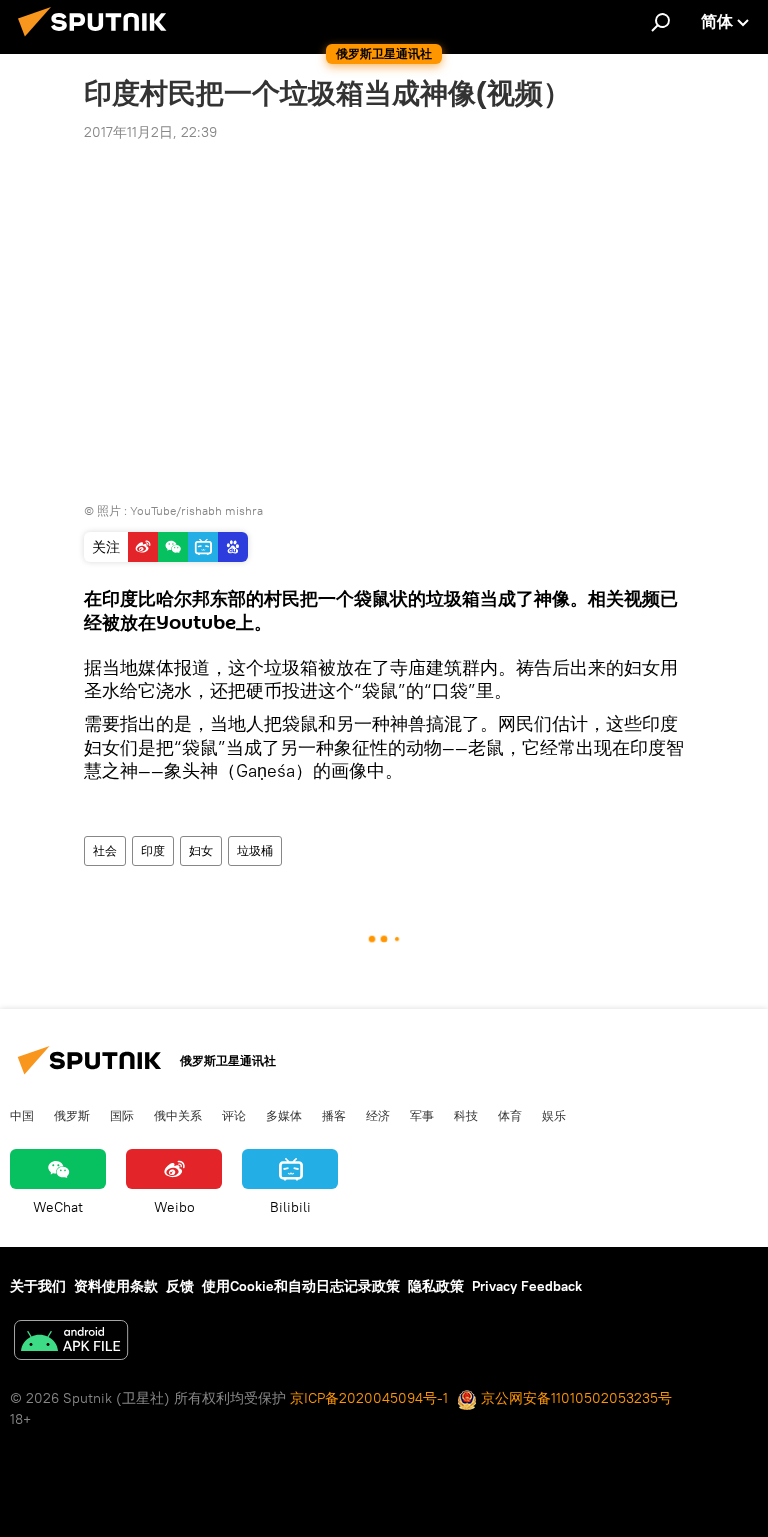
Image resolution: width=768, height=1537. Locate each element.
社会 (105, 850)
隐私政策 (436, 1286)
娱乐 (554, 1115)
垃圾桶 (255, 850)
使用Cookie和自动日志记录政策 (301, 1286)
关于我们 (38, 1286)
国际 (122, 1115)
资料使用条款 (116, 1286)
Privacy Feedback (527, 1286)
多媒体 (284, 1115)
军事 (422, 1115)
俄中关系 (178, 1115)
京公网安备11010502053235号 (574, 1398)
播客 (334, 1115)
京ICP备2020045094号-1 (369, 1398)
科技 (466, 1115)
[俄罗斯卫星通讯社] (98, 39)
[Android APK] (71, 1342)
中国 (22, 1115)
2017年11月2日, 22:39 (150, 132)
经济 (378, 1115)
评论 (234, 1115)
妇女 (201, 850)
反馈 (180, 1286)
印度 (153, 850)
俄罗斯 (72, 1115)
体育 (510, 1115)
